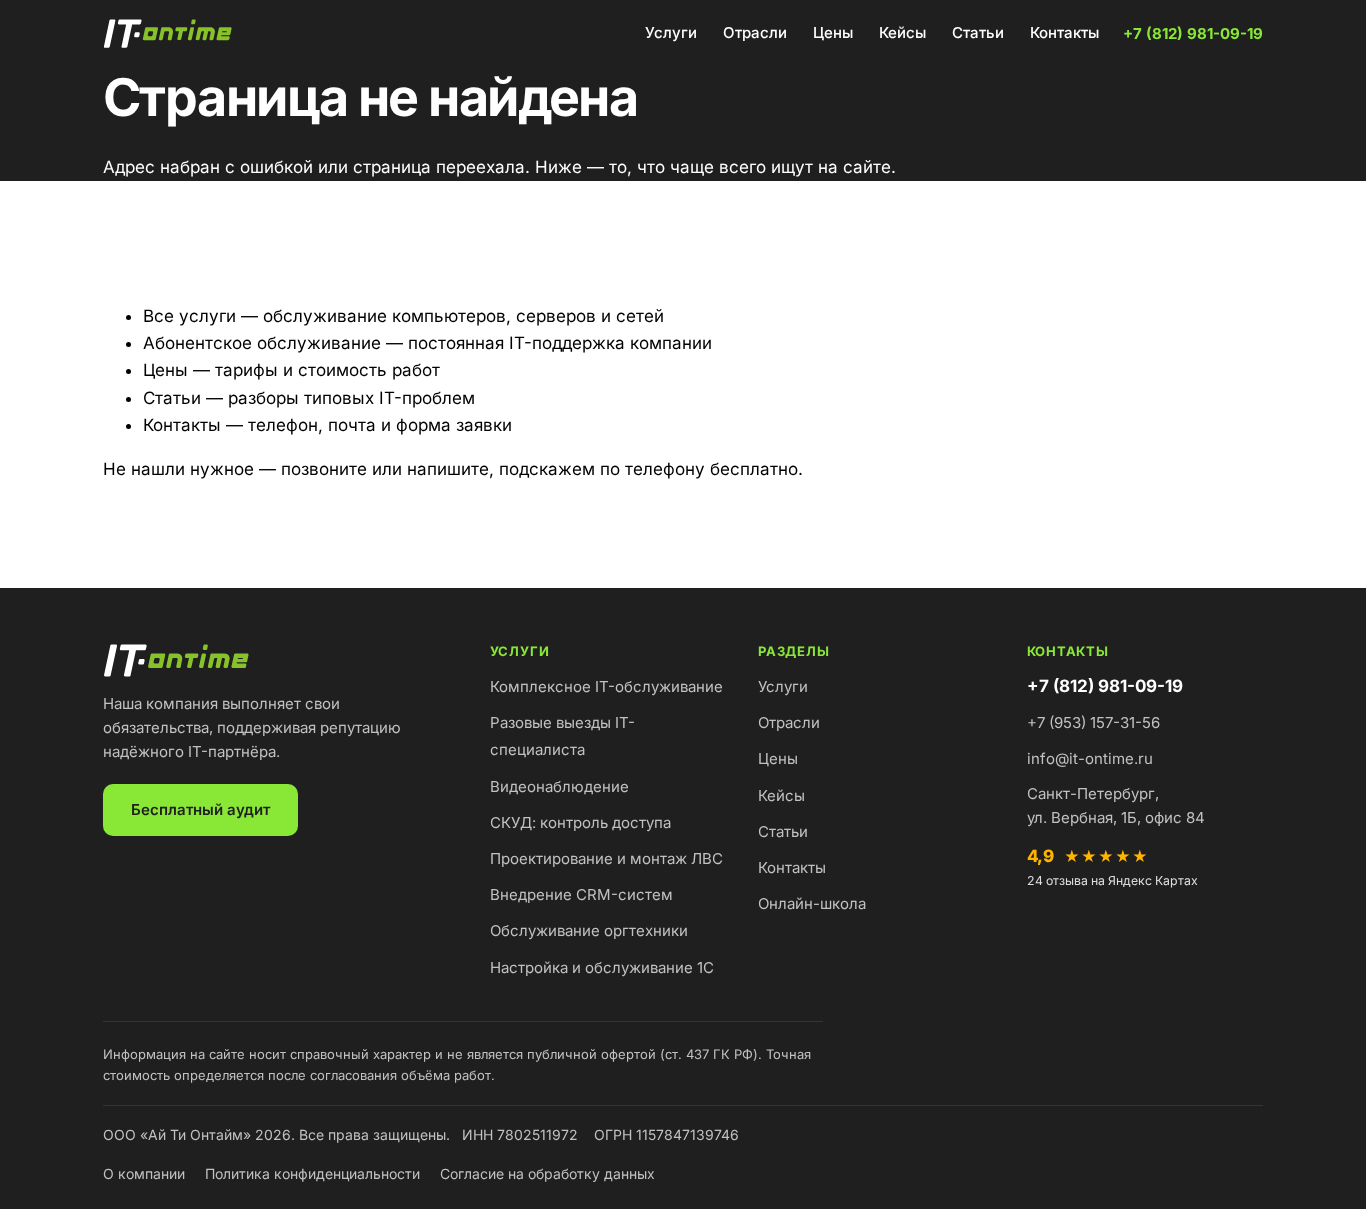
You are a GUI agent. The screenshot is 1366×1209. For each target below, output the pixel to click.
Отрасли (755, 32)
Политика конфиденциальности (312, 1173)
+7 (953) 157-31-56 (1093, 722)
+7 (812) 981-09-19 (1193, 33)
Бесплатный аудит (200, 809)
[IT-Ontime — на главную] (171, 34)
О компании (144, 1173)
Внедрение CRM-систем (581, 894)
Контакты (1064, 32)
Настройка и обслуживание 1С (602, 967)
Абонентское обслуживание (262, 343)
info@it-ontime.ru (1090, 758)
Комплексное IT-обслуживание (606, 686)
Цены (833, 32)
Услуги (671, 32)
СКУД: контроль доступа (580, 822)
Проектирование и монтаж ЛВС (606, 858)
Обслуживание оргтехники (589, 930)
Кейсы (902, 32)
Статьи (978, 32)
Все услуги (189, 316)
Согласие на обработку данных (547, 1173)
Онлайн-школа (812, 903)
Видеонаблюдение (559, 786)
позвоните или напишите (385, 469)
